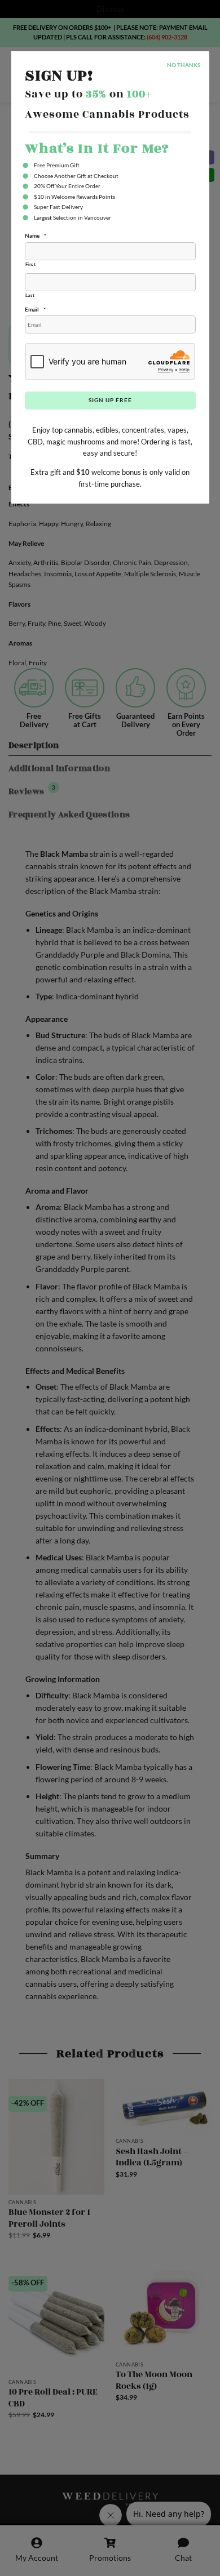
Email (35, 309)
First (31, 264)
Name (36, 235)
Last (30, 295)
